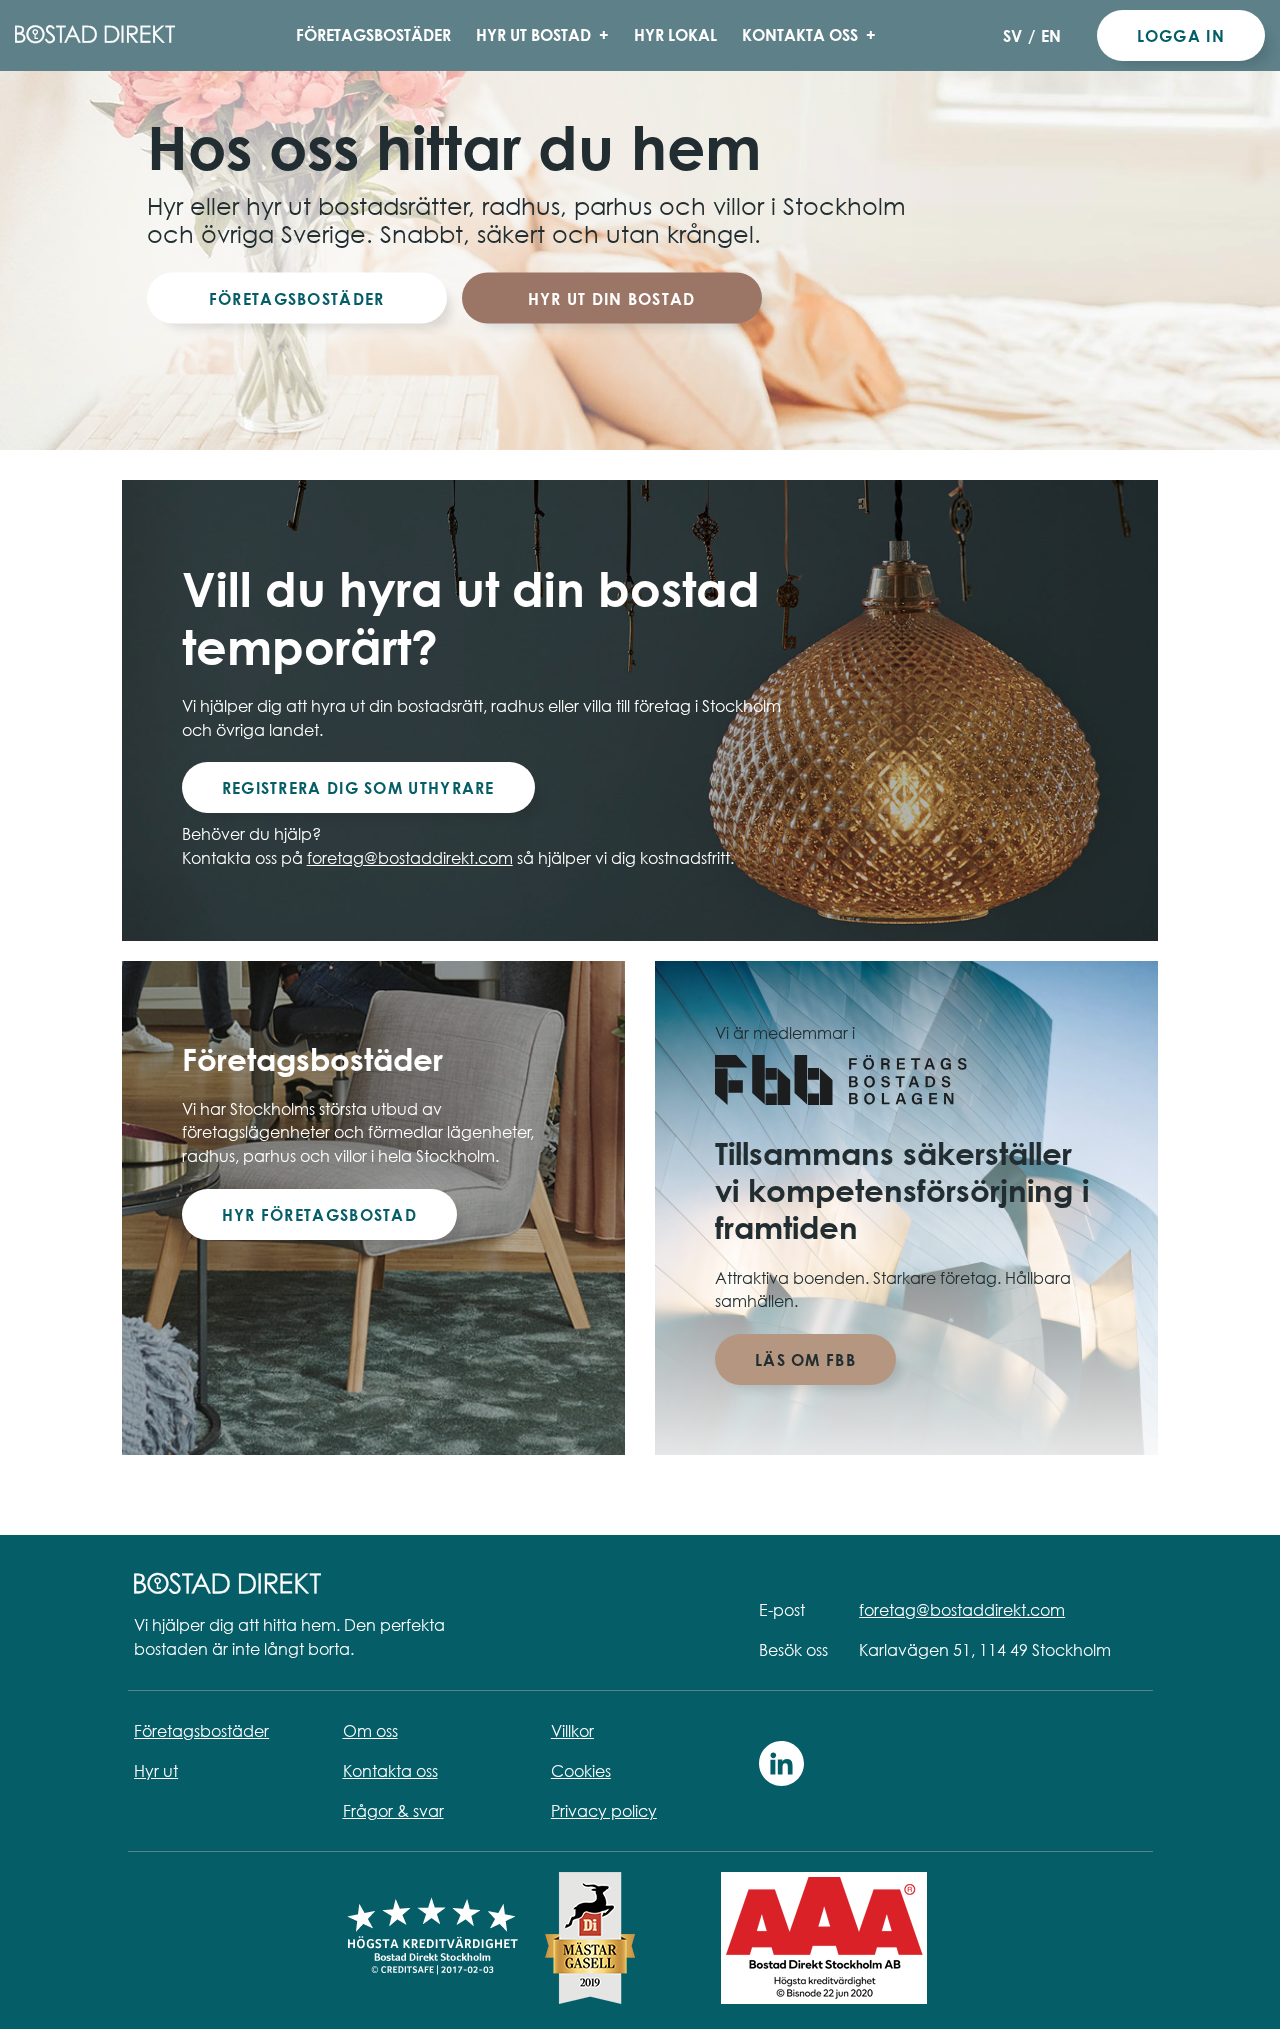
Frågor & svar (393, 1811)
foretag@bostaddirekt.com (410, 858)
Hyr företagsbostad (319, 1214)
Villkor (572, 1731)
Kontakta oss (800, 34)
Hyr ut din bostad (612, 298)
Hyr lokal (675, 34)
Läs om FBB (805, 1359)
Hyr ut (156, 1771)
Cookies (581, 1771)
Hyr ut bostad (533, 34)
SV (1012, 35)
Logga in (1181, 35)
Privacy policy (604, 1811)
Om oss (370, 1731)
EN (1051, 35)
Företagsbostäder (373, 34)
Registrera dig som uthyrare (358, 787)
